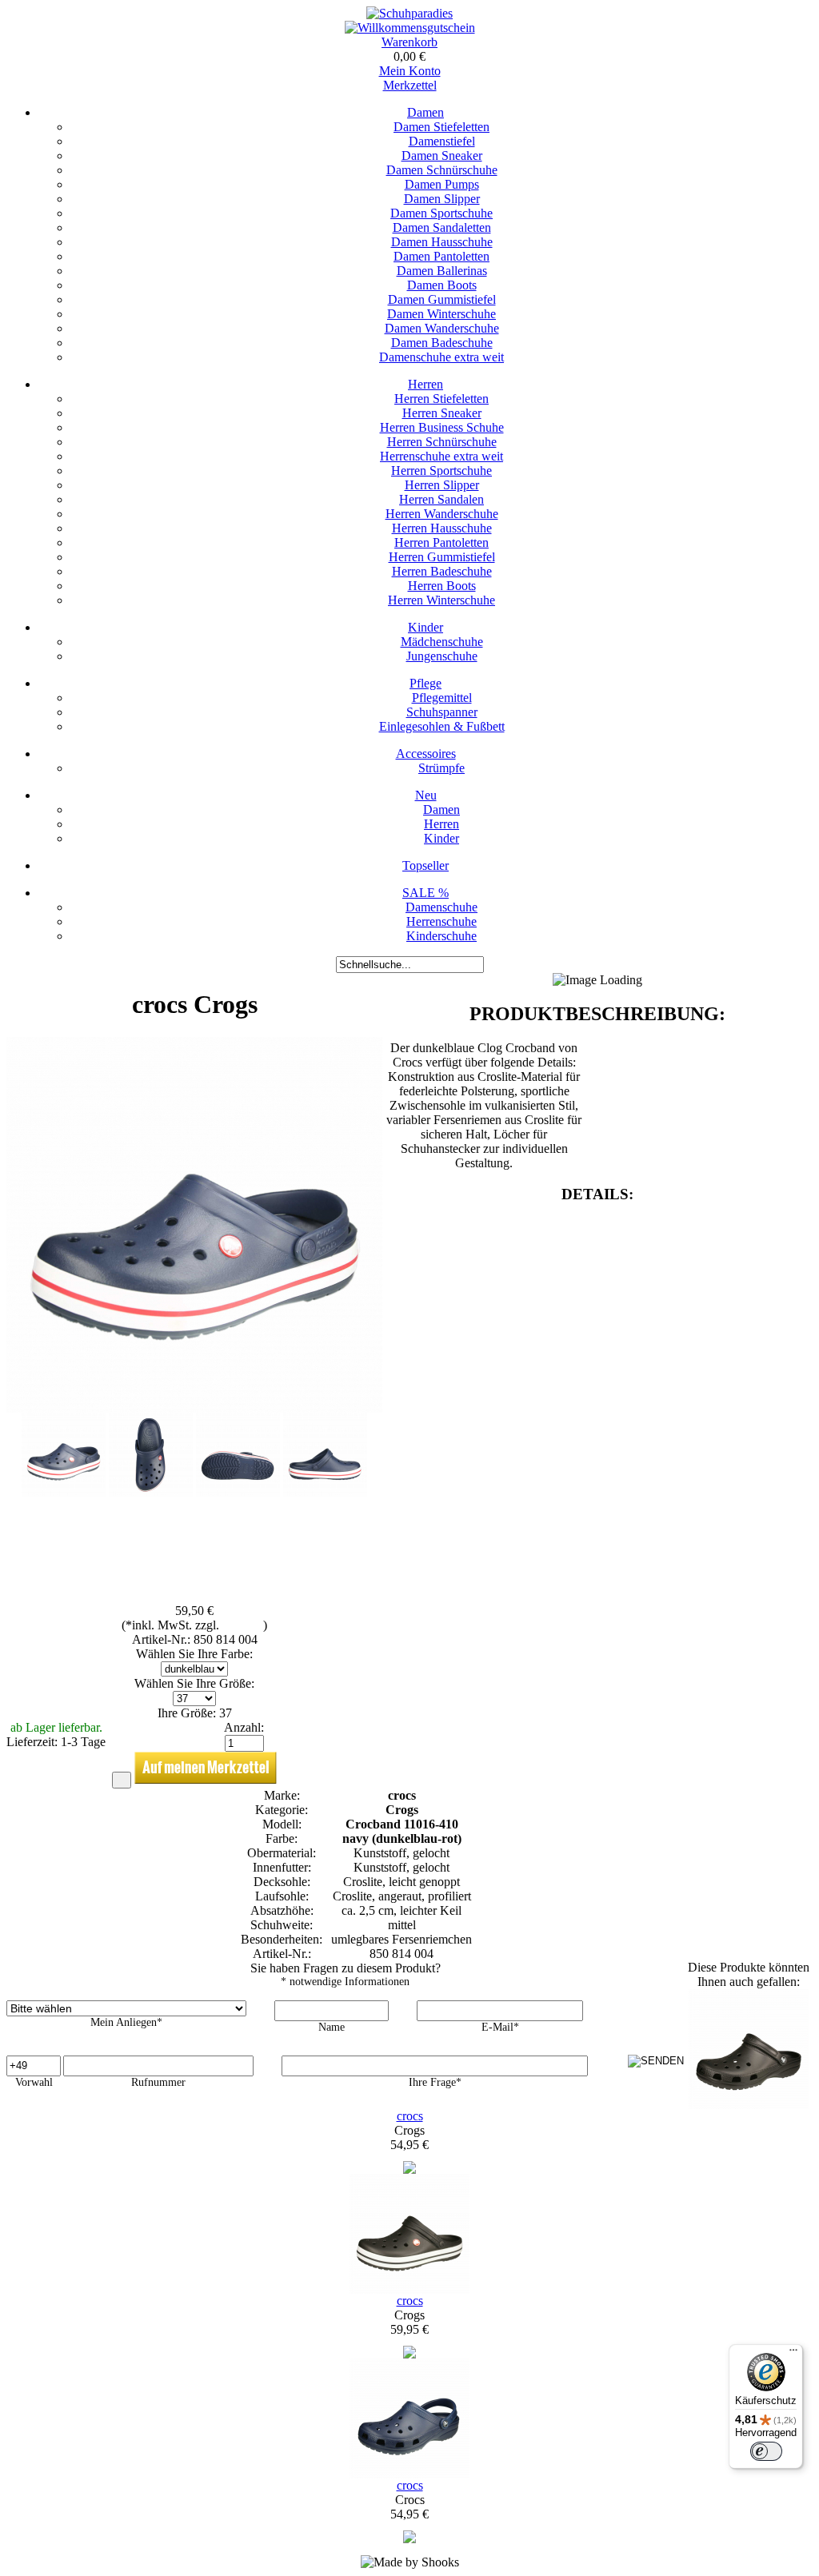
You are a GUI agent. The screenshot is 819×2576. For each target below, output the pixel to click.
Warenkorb (409, 42)
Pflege (425, 683)
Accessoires (426, 754)
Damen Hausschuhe (442, 242)
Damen (425, 112)
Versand (243, 1625)
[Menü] (793, 2354)
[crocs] (409, 2169)
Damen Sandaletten (442, 227)
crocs (410, 2116)
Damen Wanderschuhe (442, 328)
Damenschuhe (441, 907)
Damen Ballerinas (442, 271)
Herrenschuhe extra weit (441, 456)
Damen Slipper (442, 199)
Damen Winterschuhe (441, 314)
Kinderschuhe (441, 936)
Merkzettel (410, 85)
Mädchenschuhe (442, 642)
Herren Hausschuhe (442, 528)
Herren (425, 384)
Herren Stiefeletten (441, 399)
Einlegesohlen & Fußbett (442, 726)
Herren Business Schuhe (442, 427)
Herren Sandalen (441, 499)
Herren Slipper (442, 485)
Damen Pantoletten (441, 256)
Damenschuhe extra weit (441, 357)
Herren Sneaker (442, 413)
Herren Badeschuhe (442, 571)
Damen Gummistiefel (442, 299)
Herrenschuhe (441, 921)
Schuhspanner (442, 712)
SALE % (425, 893)
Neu (426, 795)
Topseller (425, 865)
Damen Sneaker (442, 156)
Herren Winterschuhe (441, 600)
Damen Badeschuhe (442, 343)
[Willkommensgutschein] (410, 28)
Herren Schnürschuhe (442, 442)
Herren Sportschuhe (441, 471)
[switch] (766, 2451)
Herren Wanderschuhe (442, 514)
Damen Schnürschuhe (442, 170)
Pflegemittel (442, 698)
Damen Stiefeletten (441, 127)
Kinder (425, 627)
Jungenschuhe (442, 656)
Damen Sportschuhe (441, 213)
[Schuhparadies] (409, 13)
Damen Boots (442, 285)
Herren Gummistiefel (442, 557)
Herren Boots (442, 586)
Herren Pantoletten (441, 542)
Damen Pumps (442, 184)
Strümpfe (441, 768)
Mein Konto (410, 71)
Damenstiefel (442, 141)
